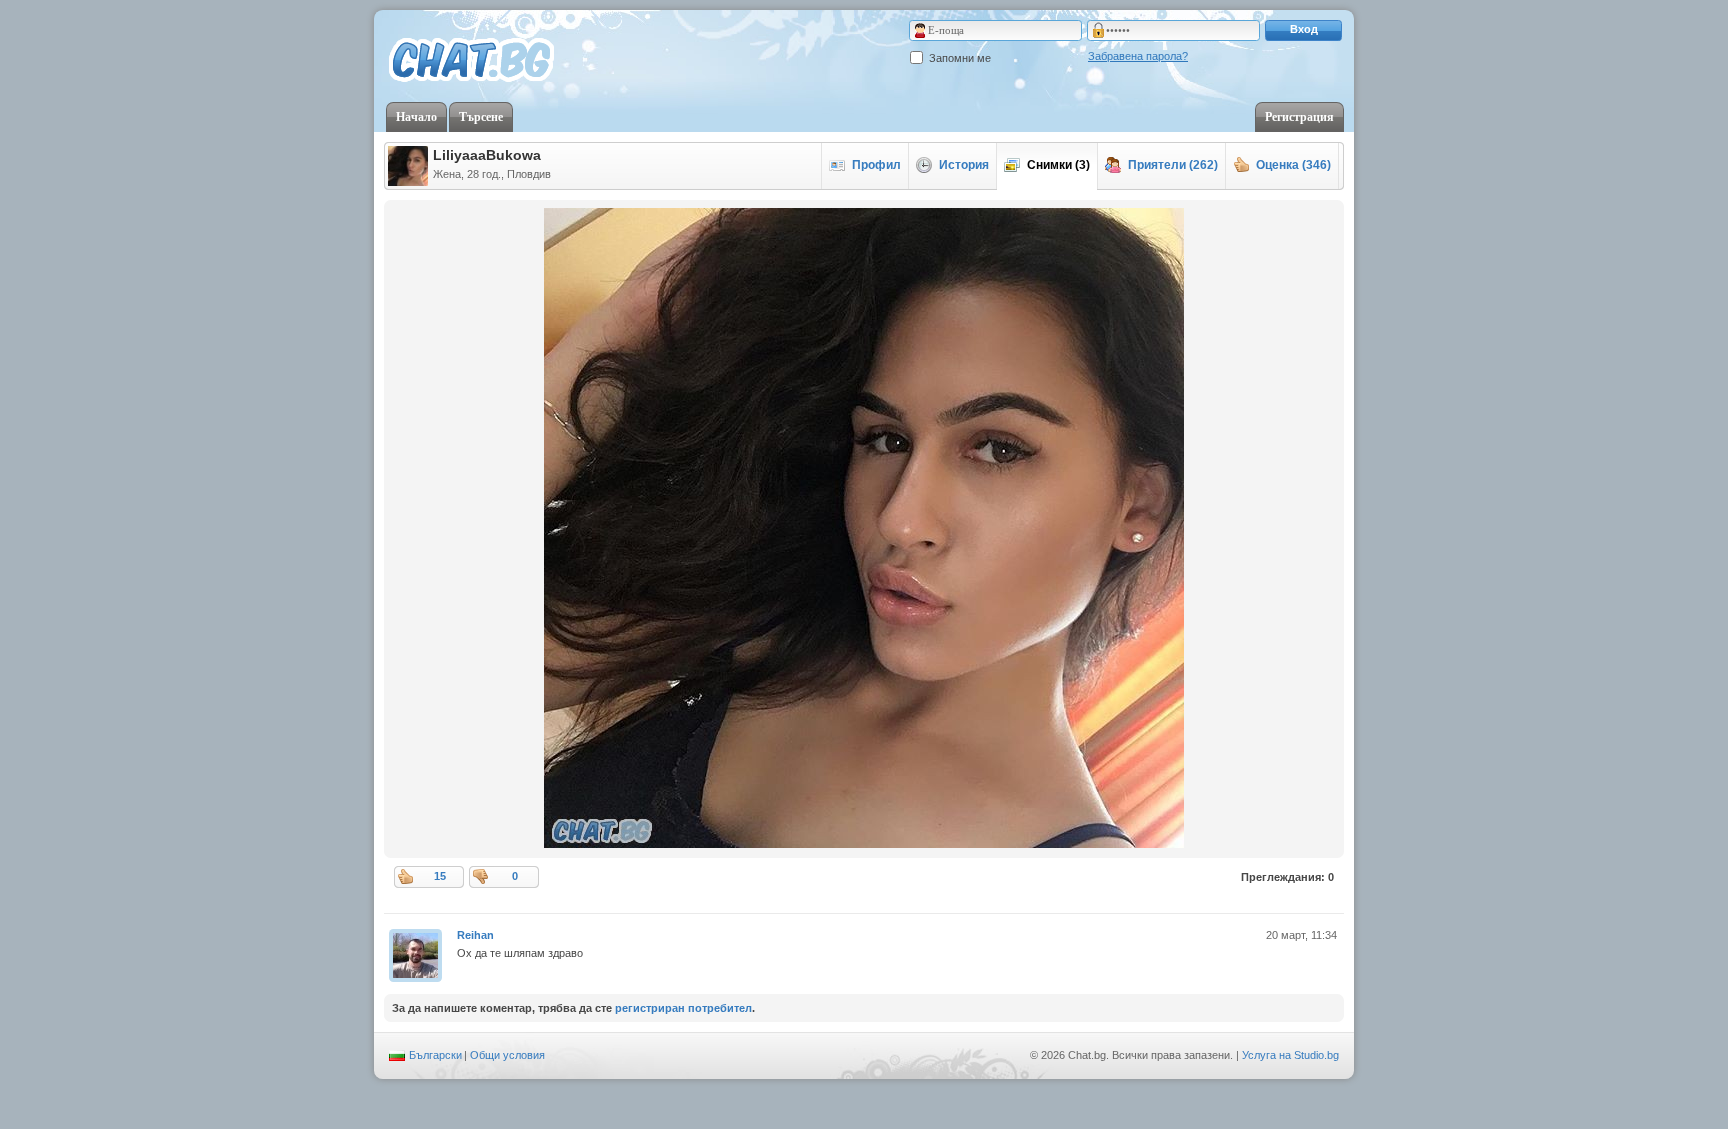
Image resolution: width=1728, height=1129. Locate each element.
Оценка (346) (1293, 165)
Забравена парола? (1138, 56)
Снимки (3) (1058, 165)
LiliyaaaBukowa (487, 155)
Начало (416, 117)
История (964, 165)
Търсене (481, 117)
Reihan (475, 935)
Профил (876, 165)
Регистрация (1299, 117)
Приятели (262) (1173, 165)
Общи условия (507, 1055)
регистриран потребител (683, 1008)
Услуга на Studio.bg (1290, 1055)
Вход (1304, 29)
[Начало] (471, 61)
